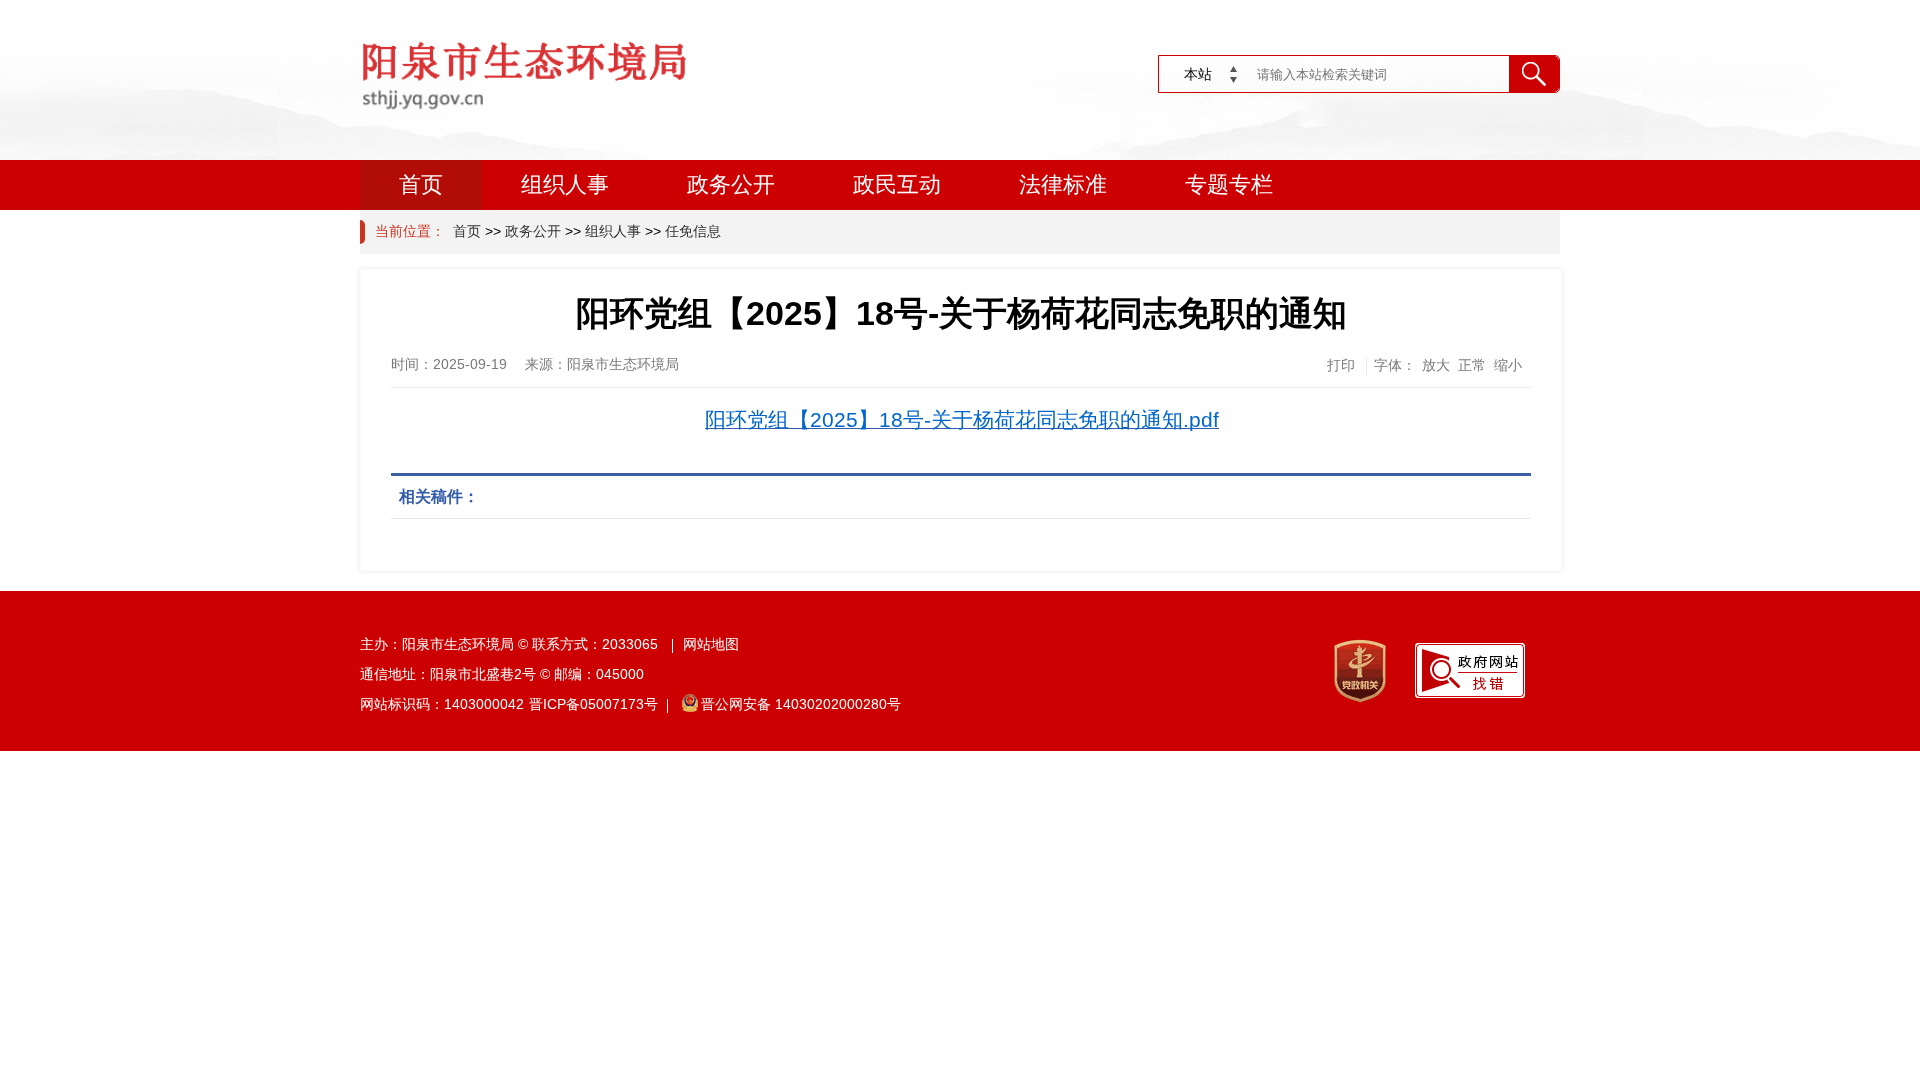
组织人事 (565, 184)
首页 (421, 184)
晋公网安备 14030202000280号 (801, 704)
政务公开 (731, 184)
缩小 (1508, 365)
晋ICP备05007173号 (593, 704)
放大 (1436, 365)
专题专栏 (1229, 184)
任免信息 (693, 231)
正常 (1472, 365)
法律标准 (1063, 184)
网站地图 (711, 644)
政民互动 (897, 184)
